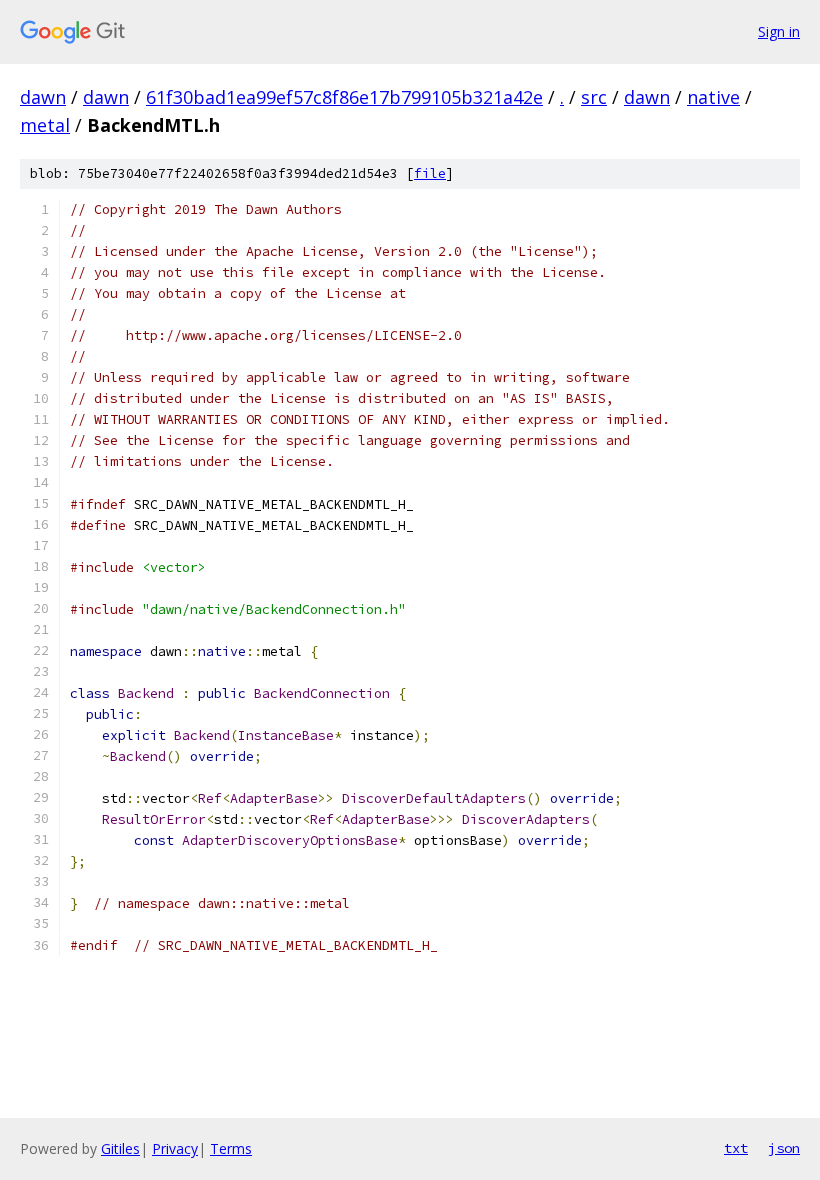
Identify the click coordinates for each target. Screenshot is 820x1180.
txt (736, 1148)
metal (45, 125)
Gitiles (120, 1148)
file (430, 173)
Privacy (175, 1148)
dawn (43, 97)
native (713, 97)
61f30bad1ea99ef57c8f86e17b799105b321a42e (344, 97)
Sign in (779, 31)
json (784, 1148)
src (594, 97)
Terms (231, 1148)
